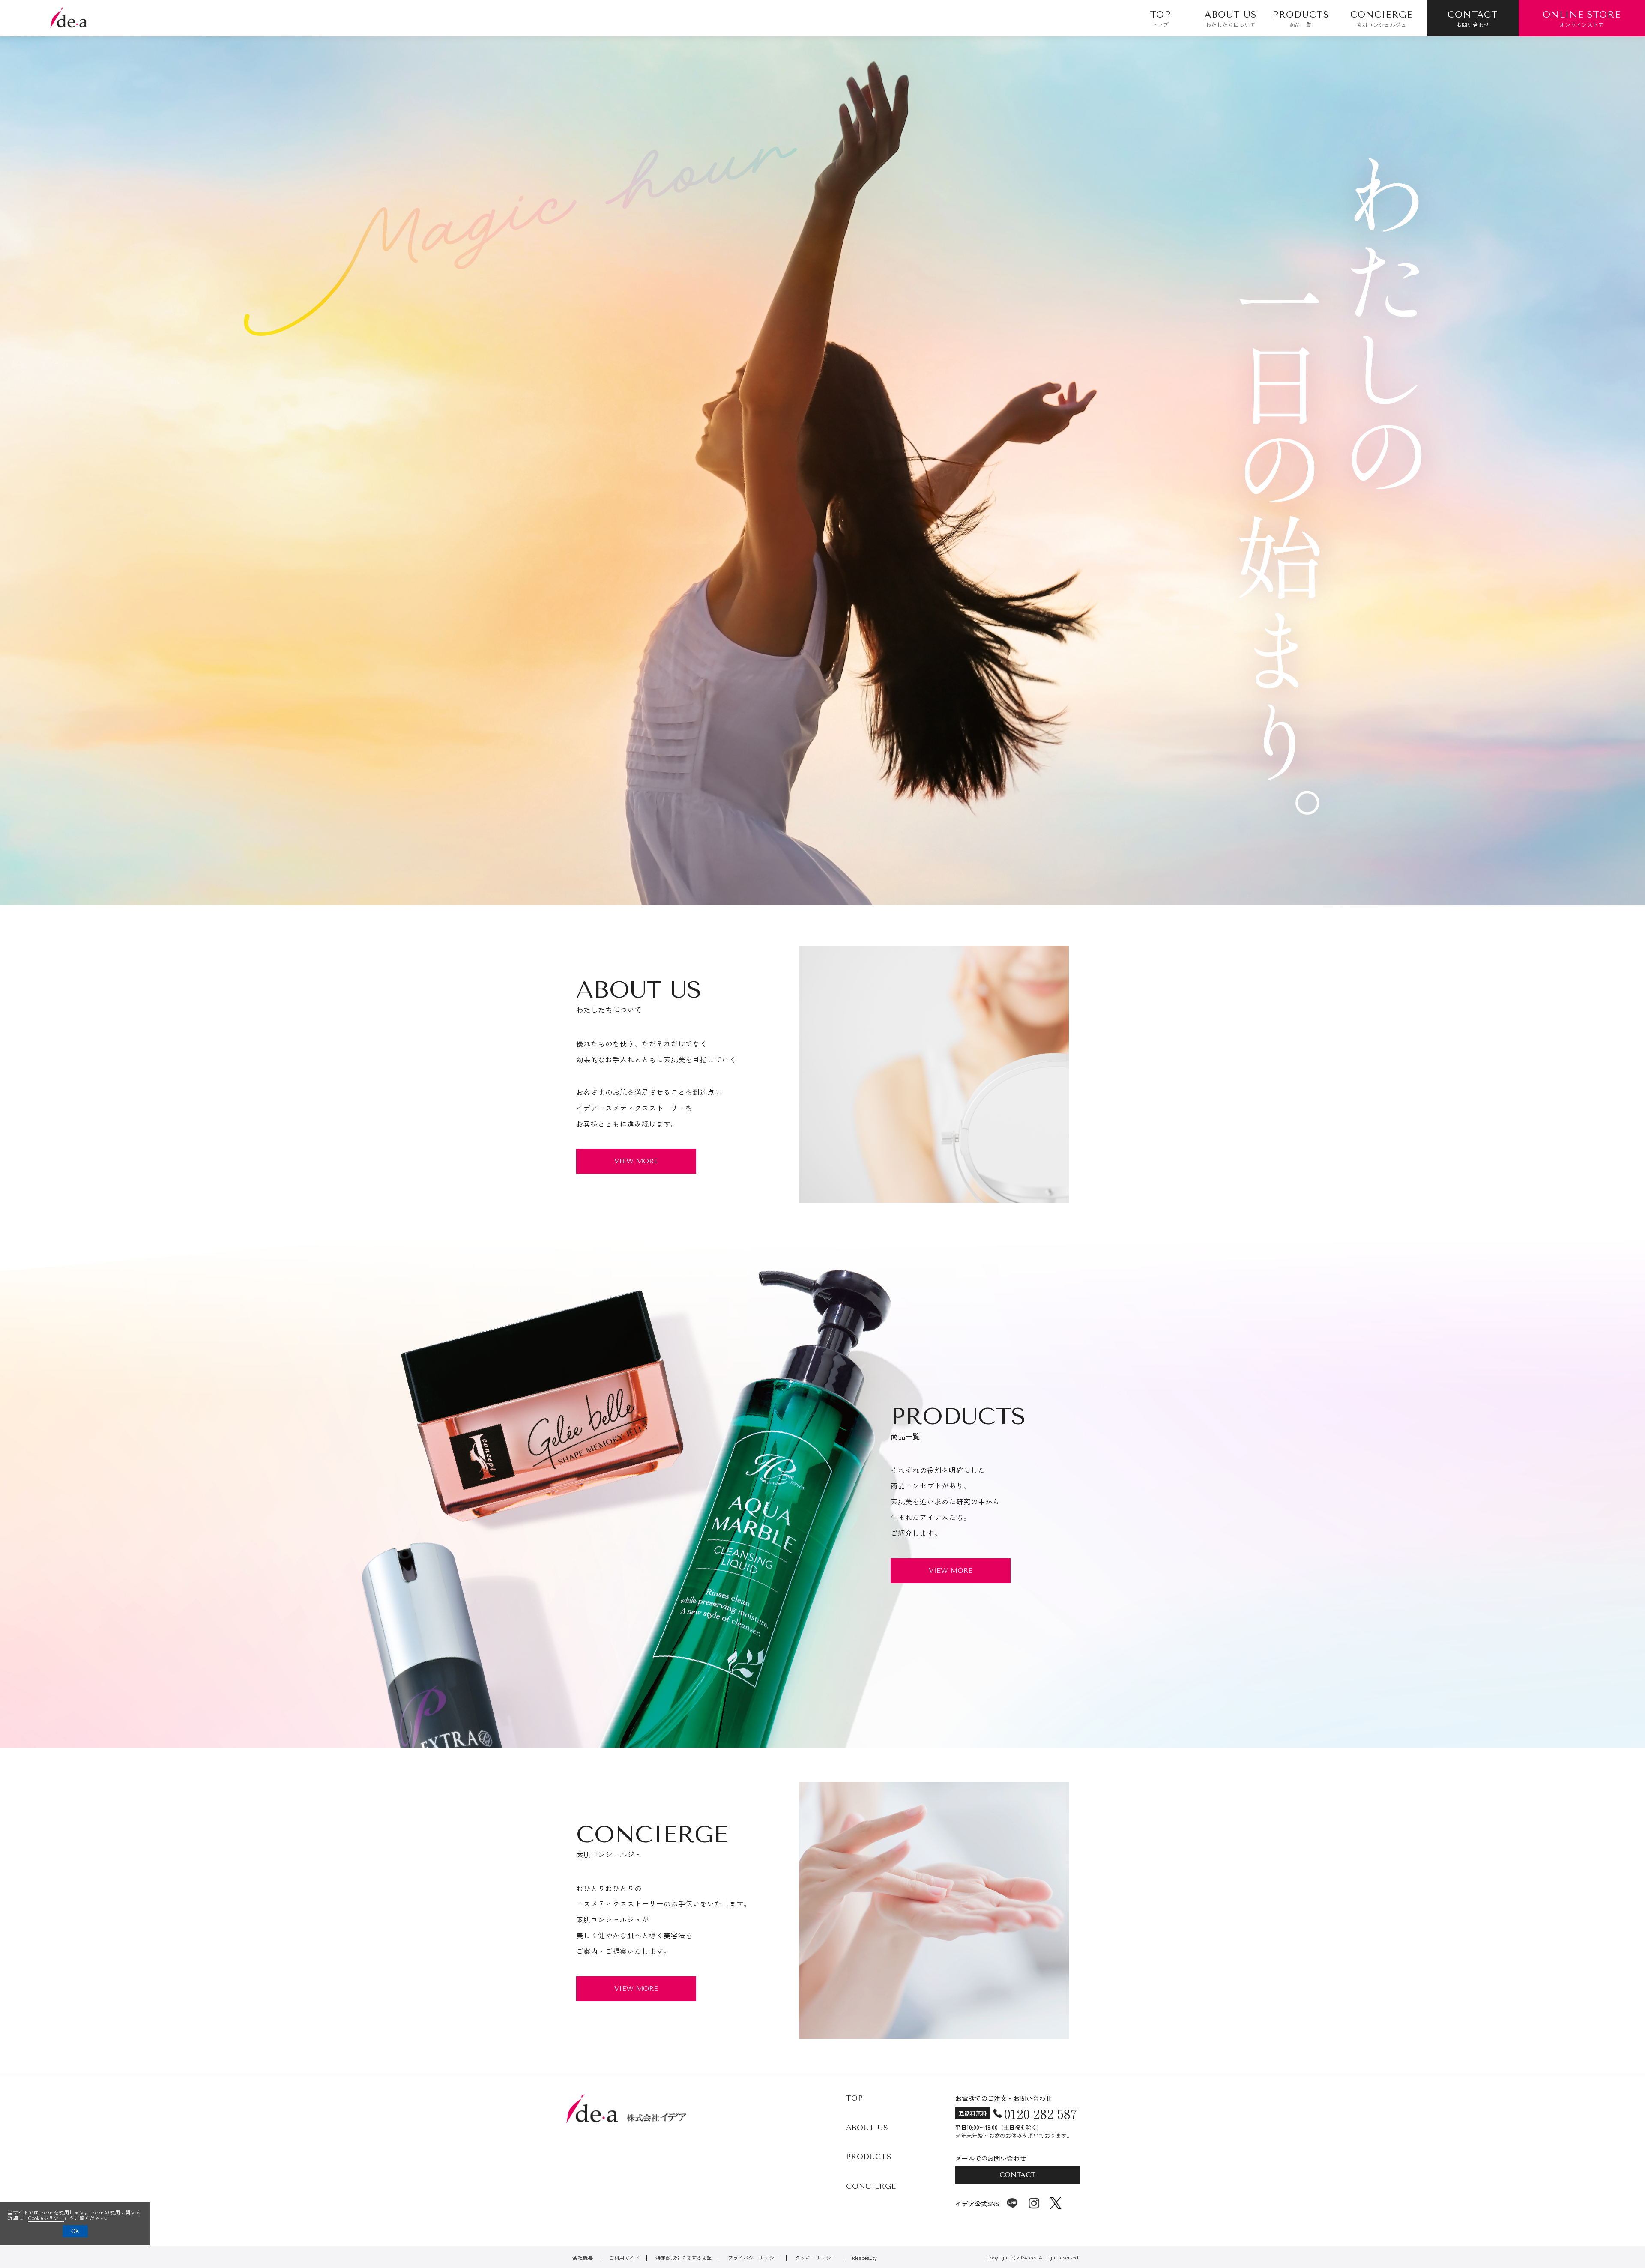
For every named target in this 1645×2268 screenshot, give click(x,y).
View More (636, 1161)
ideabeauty (864, 2258)
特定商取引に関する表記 (684, 2258)
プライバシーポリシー (754, 2258)
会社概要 (583, 2258)
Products (869, 2157)
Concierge (871, 2186)
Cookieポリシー (46, 2218)
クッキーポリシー (816, 2258)
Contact (1017, 2175)
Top (855, 2098)
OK (75, 2231)
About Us (867, 2128)
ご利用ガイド (624, 2258)
